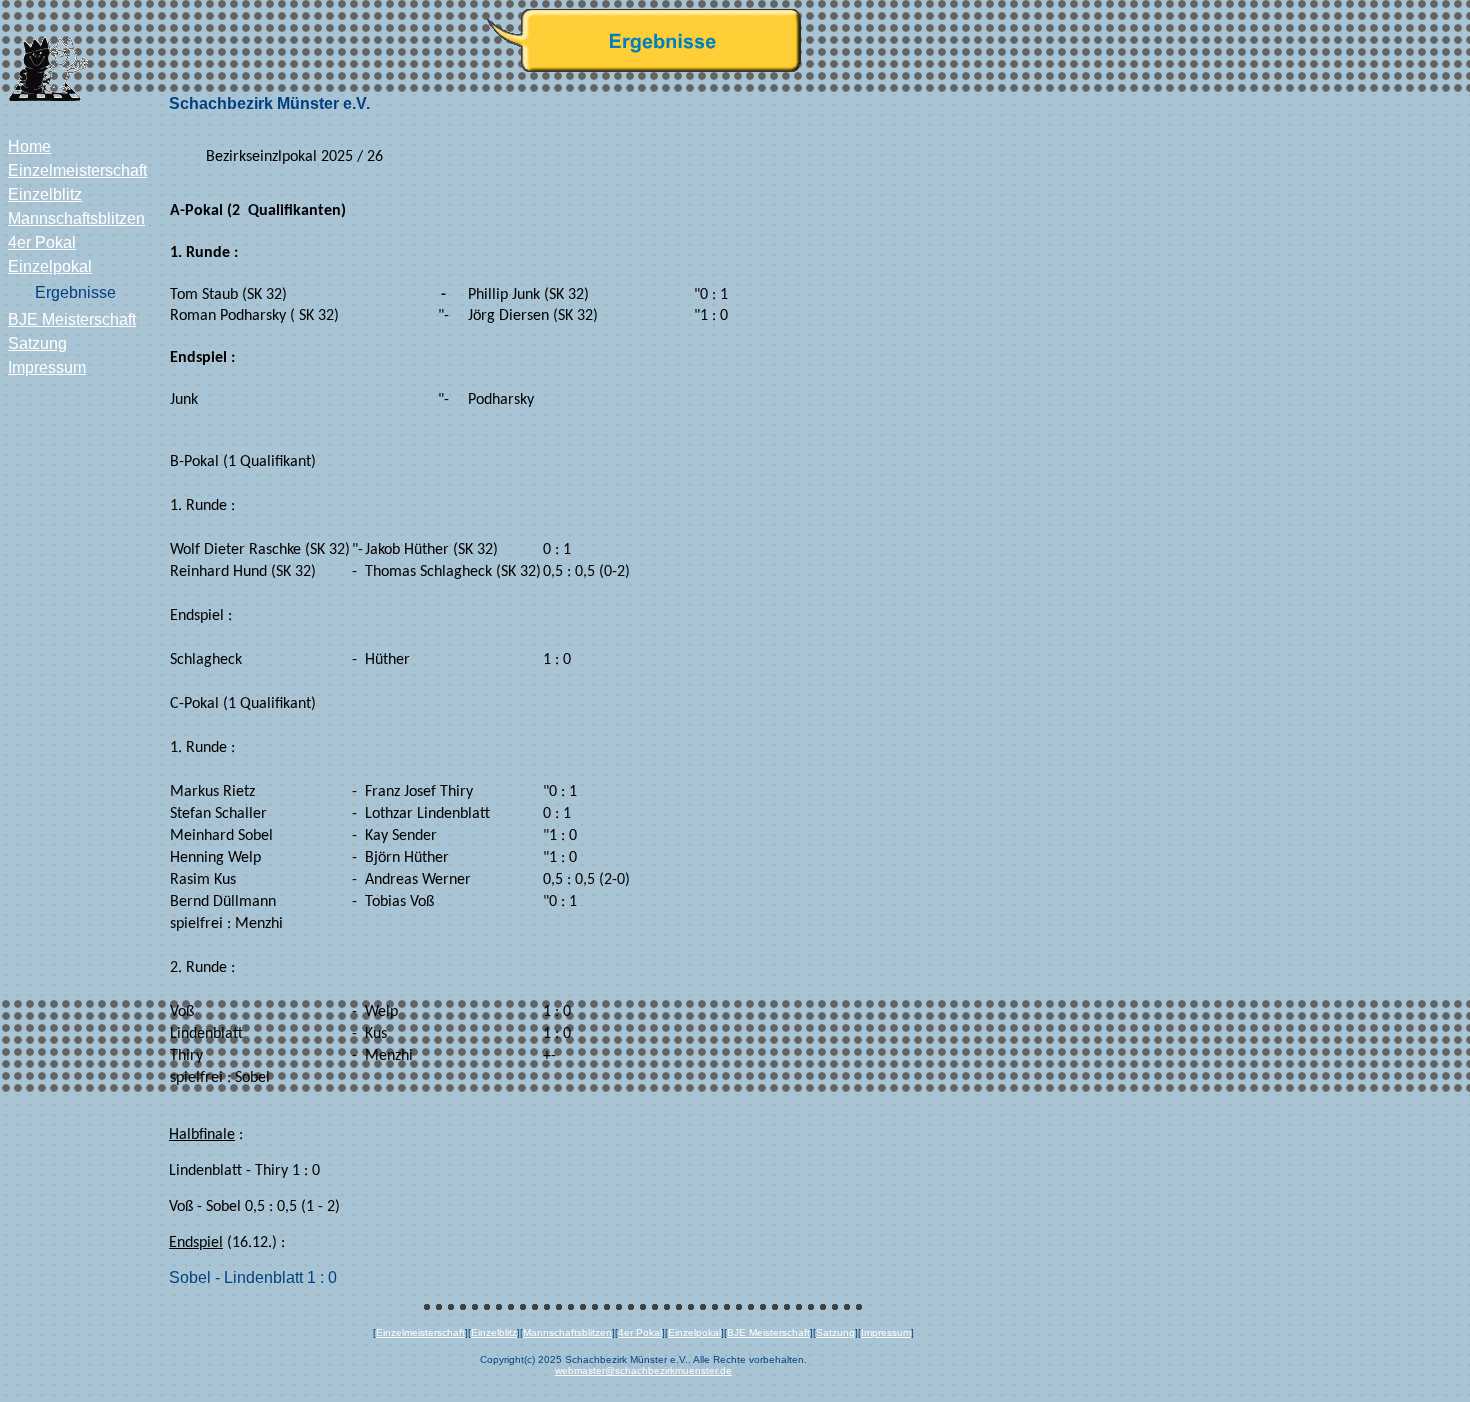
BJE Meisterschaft (72, 319)
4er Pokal (42, 242)
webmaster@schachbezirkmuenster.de (643, 1370)
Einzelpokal (50, 266)
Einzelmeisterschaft (77, 170)
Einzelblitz (45, 194)
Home (29, 146)
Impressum (47, 367)
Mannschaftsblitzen (76, 218)
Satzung (37, 343)
